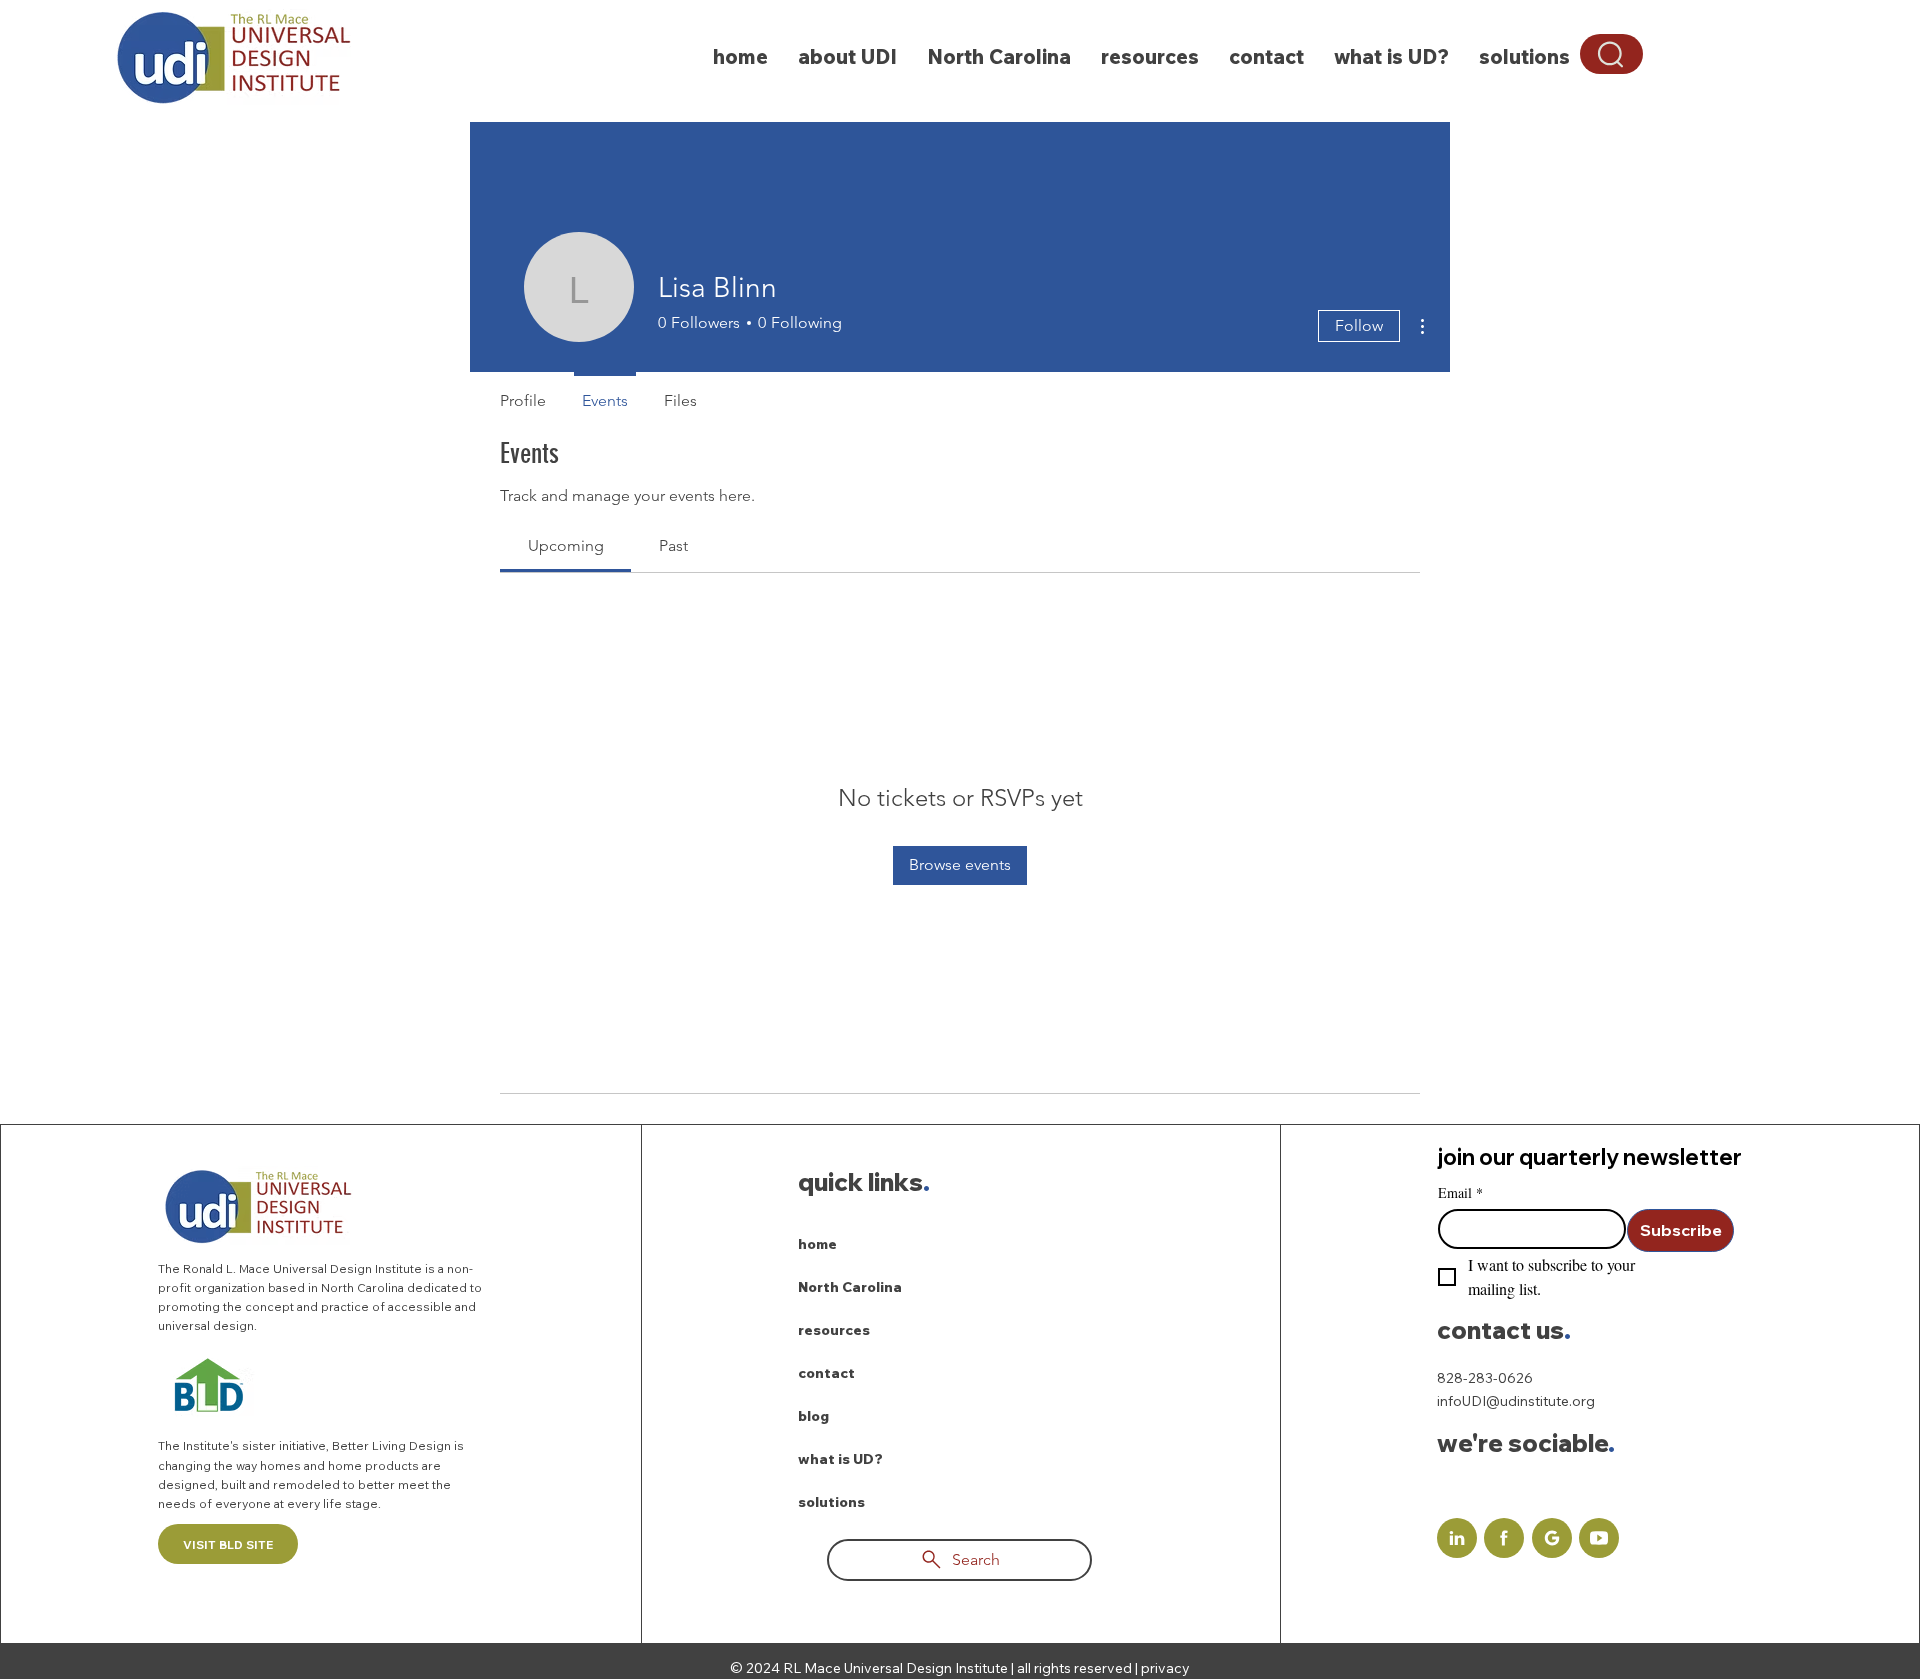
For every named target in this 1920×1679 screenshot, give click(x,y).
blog (813, 1416)
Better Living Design (393, 1445)
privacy (1165, 1668)
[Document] (1457, 1538)
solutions (831, 1502)
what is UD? (840, 1459)
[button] (1611, 54)
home (817, 1244)
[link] (566, 545)
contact (826, 1373)
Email (1460, 1192)
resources (834, 1330)
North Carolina (850, 1287)
